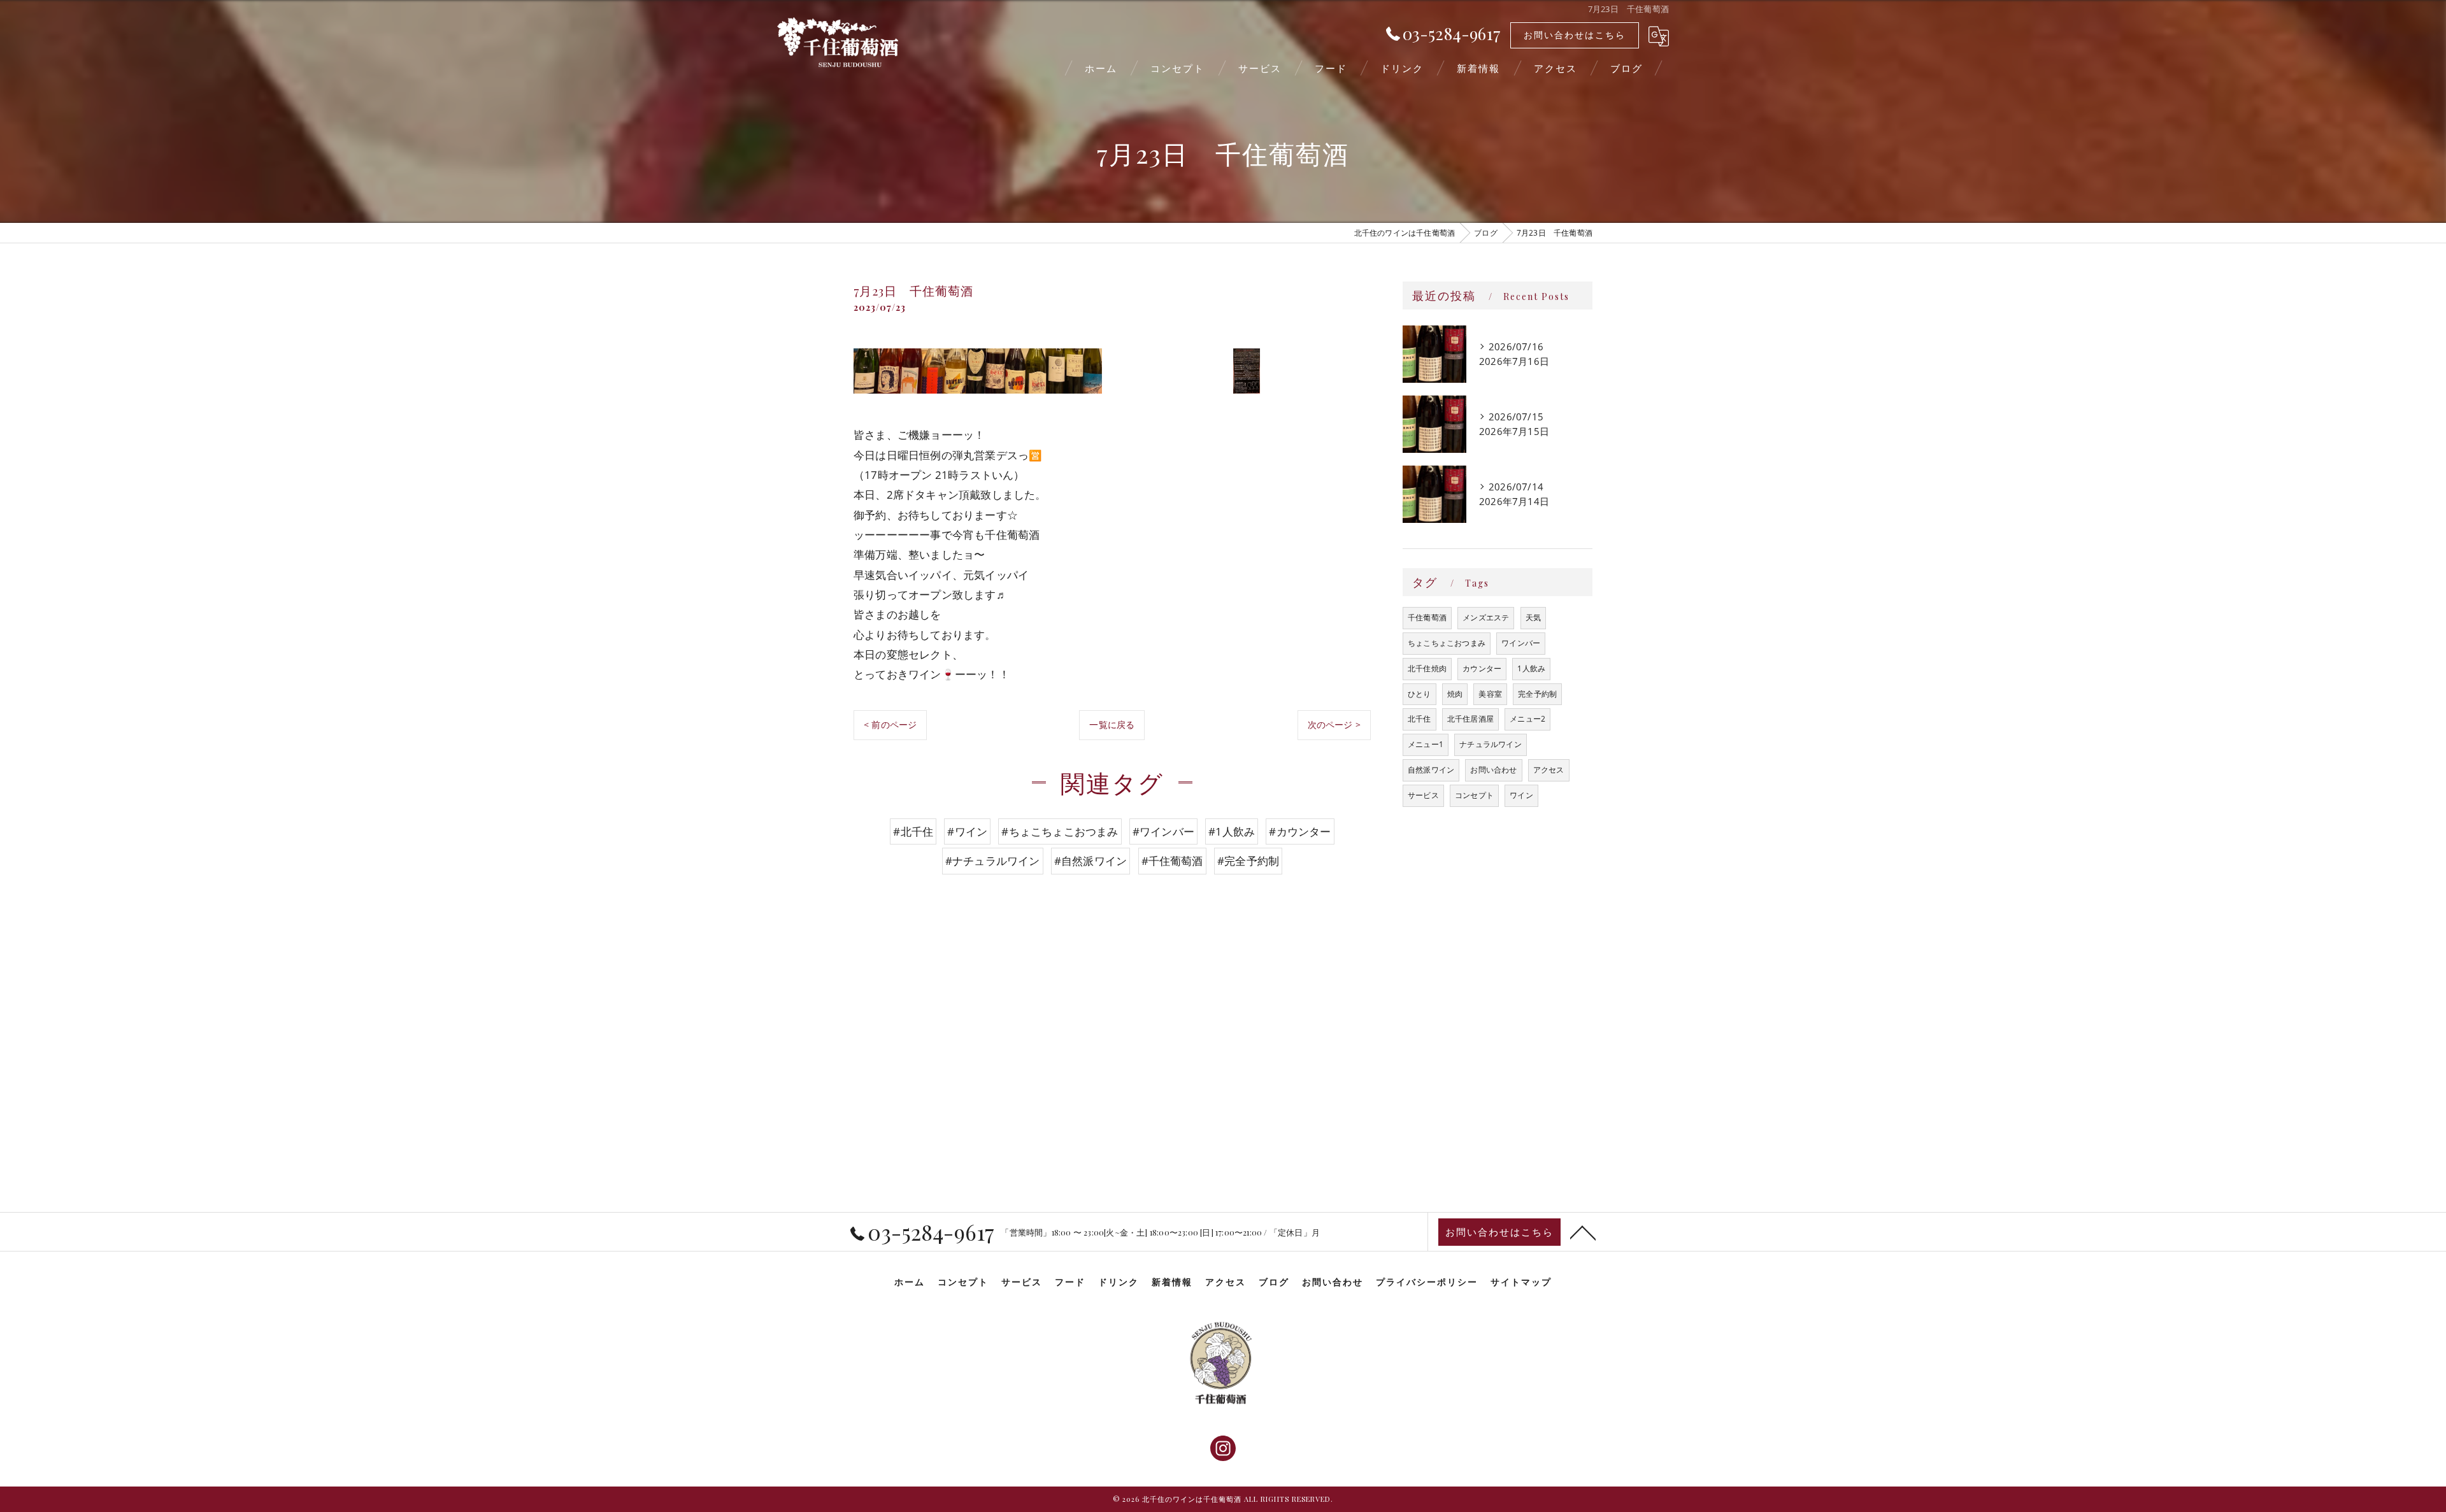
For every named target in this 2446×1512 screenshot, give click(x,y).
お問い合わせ (1493, 770)
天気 (1533, 617)
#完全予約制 (1248, 861)
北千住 (1420, 719)
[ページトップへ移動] (1583, 1232)
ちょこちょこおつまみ (1447, 643)
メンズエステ (1486, 617)
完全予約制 (1537, 694)
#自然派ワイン (1091, 861)
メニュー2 (1527, 719)
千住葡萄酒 (1427, 617)
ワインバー (1521, 643)
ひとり (1420, 694)
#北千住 (913, 831)
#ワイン (967, 831)
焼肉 (1455, 694)
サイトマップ (1521, 1281)
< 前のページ (890, 724)
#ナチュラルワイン (993, 861)
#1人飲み (1232, 831)
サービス (1423, 795)
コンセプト (1474, 795)
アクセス (1549, 770)
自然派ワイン (1431, 770)
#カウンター (1300, 831)
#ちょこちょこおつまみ (1060, 831)
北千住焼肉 (1427, 668)
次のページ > (1334, 724)
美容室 (1490, 694)
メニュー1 (1426, 744)
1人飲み (1531, 668)
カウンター (1482, 668)
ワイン (1521, 795)
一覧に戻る (1112, 724)
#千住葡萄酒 (1172, 861)
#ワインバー (1163, 831)
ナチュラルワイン (1491, 744)
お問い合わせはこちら (1575, 35)
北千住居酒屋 (1470, 719)
